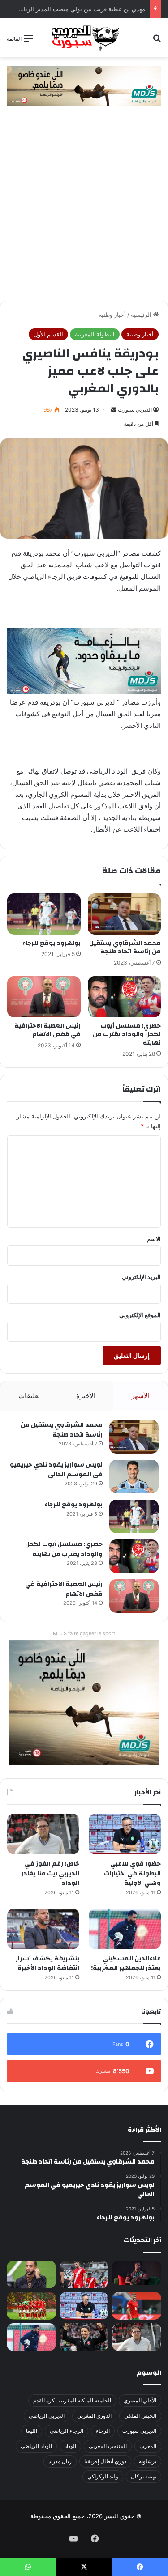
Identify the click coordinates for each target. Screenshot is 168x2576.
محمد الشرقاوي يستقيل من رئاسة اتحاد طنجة (125, 947)
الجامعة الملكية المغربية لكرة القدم (72, 2400)
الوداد (70, 2446)
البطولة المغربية (95, 334)
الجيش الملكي (140, 2416)
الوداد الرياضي (36, 2446)
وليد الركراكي (103, 2476)
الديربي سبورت (135, 410)
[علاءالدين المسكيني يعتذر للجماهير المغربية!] (125, 1929)
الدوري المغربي (94, 2416)
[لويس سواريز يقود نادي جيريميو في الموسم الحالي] (134, 1477)
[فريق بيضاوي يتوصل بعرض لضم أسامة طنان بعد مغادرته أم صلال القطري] (137, 2306)
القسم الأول (48, 334)
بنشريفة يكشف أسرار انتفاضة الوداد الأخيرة (47, 1964)
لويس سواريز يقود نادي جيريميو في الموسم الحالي (56, 1470)
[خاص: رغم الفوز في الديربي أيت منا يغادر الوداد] (43, 1834)
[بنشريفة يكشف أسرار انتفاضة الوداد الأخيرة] (43, 1929)
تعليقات (29, 1396)
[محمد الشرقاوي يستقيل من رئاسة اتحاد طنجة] (125, 914)
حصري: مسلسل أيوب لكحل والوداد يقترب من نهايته (127, 1034)
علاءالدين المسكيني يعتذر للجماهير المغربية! (126, 1964)
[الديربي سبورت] (84, 38)
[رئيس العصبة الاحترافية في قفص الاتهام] (44, 997)
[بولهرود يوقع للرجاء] (44, 914)
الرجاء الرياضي (67, 2431)
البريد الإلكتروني (141, 1277)
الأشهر (140, 1396)
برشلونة (148, 2461)
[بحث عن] (157, 41)
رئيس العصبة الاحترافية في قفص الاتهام (47, 1030)
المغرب (148, 2446)
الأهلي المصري (140, 2400)
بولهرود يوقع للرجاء (52, 943)
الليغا (32, 2431)
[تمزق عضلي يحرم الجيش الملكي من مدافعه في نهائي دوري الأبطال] (137, 2273)
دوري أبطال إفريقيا (105, 2461)
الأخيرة (86, 1396)
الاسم (154, 1239)
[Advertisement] (84, 212)
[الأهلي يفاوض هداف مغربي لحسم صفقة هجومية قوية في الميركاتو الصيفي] (31, 2306)
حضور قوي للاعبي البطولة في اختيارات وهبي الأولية (132, 1873)
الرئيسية (142, 315)
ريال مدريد (60, 2461)
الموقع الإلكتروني (140, 1315)
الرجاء (103, 2431)
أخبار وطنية (112, 315)
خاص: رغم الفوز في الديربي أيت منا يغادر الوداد (50, 1873)
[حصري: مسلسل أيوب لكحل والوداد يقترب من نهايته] (125, 997)
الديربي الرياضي (47, 2416)
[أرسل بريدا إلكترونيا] (114, 410)
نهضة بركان (144, 2476)
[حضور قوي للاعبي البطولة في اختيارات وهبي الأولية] (125, 1834)
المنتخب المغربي (108, 2446)
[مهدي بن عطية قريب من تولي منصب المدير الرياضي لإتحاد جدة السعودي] (31, 2274)
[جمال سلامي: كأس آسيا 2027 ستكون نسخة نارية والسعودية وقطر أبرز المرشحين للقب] (84, 2337)
